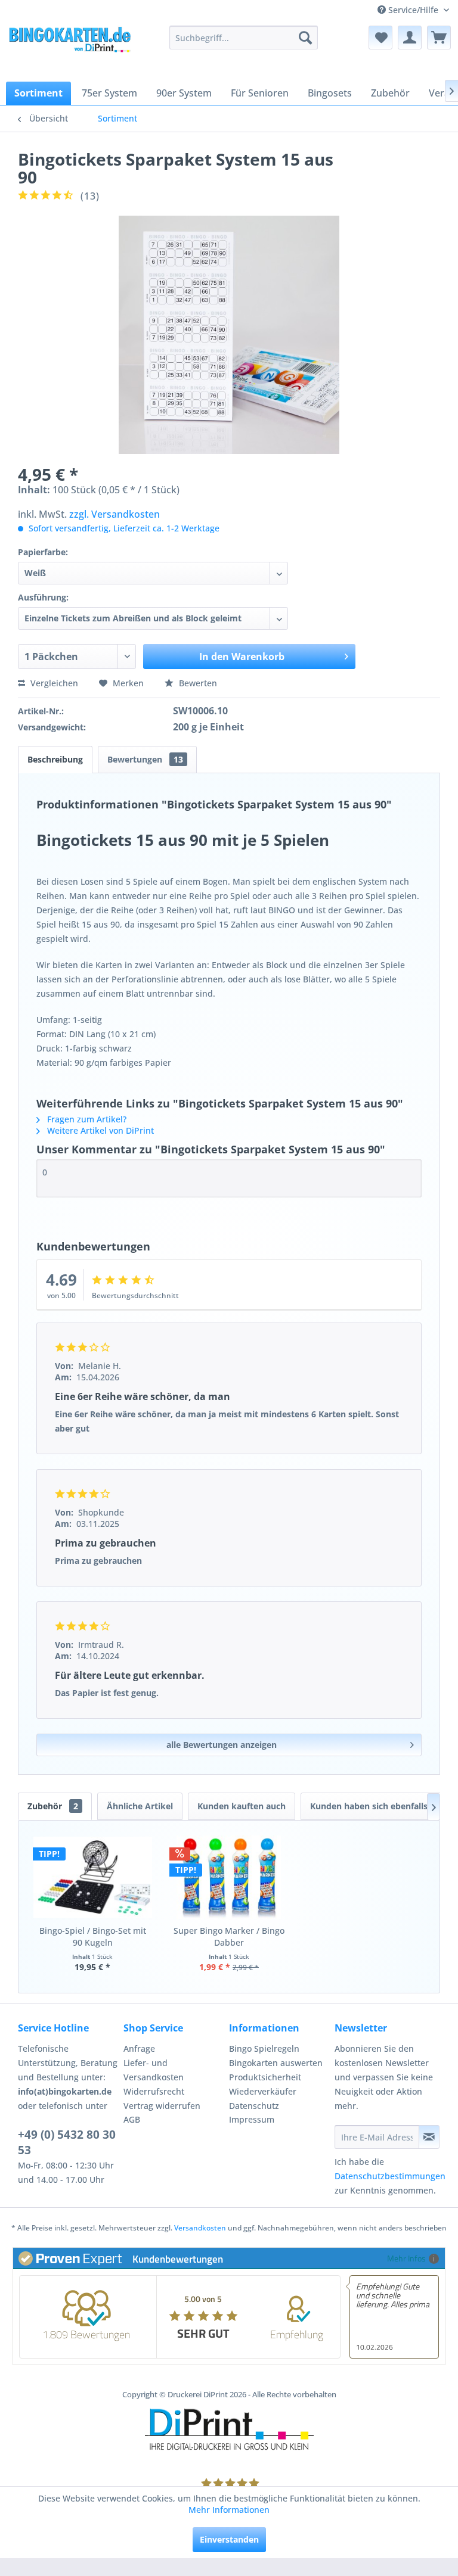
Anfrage (139, 2048)
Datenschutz (254, 2106)
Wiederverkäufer (263, 2091)
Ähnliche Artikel (140, 1806)
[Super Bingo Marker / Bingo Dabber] (229, 1877)
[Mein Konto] (410, 38)
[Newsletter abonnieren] (429, 2137)
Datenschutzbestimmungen (390, 2176)
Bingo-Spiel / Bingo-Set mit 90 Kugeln (93, 1936)
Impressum (252, 2119)
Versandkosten (200, 2228)
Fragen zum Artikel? (86, 1119)
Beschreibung (55, 759)
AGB (132, 2119)
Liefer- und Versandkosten (154, 2070)
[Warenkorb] (439, 38)
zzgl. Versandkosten (114, 514)
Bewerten (197, 683)
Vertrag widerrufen (162, 2106)
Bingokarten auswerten (276, 2063)
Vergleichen (53, 683)
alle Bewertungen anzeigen (222, 1745)
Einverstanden (229, 2539)
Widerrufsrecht (154, 2091)
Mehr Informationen (229, 2510)
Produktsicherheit (265, 2077)
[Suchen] (305, 38)
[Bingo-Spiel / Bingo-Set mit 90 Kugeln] (93, 1877)
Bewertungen (145, 759)
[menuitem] (244, 38)
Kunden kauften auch (242, 1806)
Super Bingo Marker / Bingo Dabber (229, 1936)
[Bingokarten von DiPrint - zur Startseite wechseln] (69, 49)
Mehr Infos (406, 2258)
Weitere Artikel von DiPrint (99, 1130)
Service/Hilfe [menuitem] (413, 10)
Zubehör (53, 1806)
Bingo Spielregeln (264, 2048)
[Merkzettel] (380, 38)
